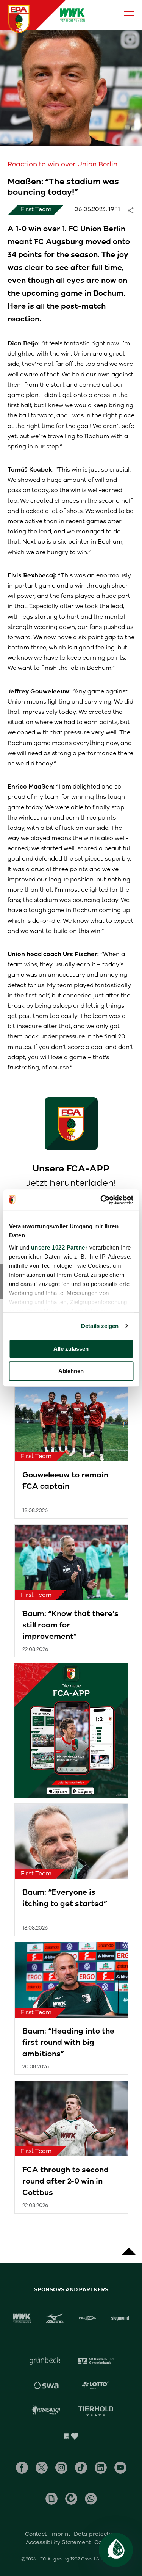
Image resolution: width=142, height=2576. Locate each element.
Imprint (60, 2534)
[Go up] (129, 2248)
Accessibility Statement (58, 2542)
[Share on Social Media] (134, 210)
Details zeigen (100, 1326)
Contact (36, 2534)
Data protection (95, 2534)
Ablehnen (71, 1371)
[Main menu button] (129, 15)
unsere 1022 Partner (59, 1247)
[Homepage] (19, 19)
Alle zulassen (71, 1349)
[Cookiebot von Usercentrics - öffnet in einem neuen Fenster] (101, 1200)
